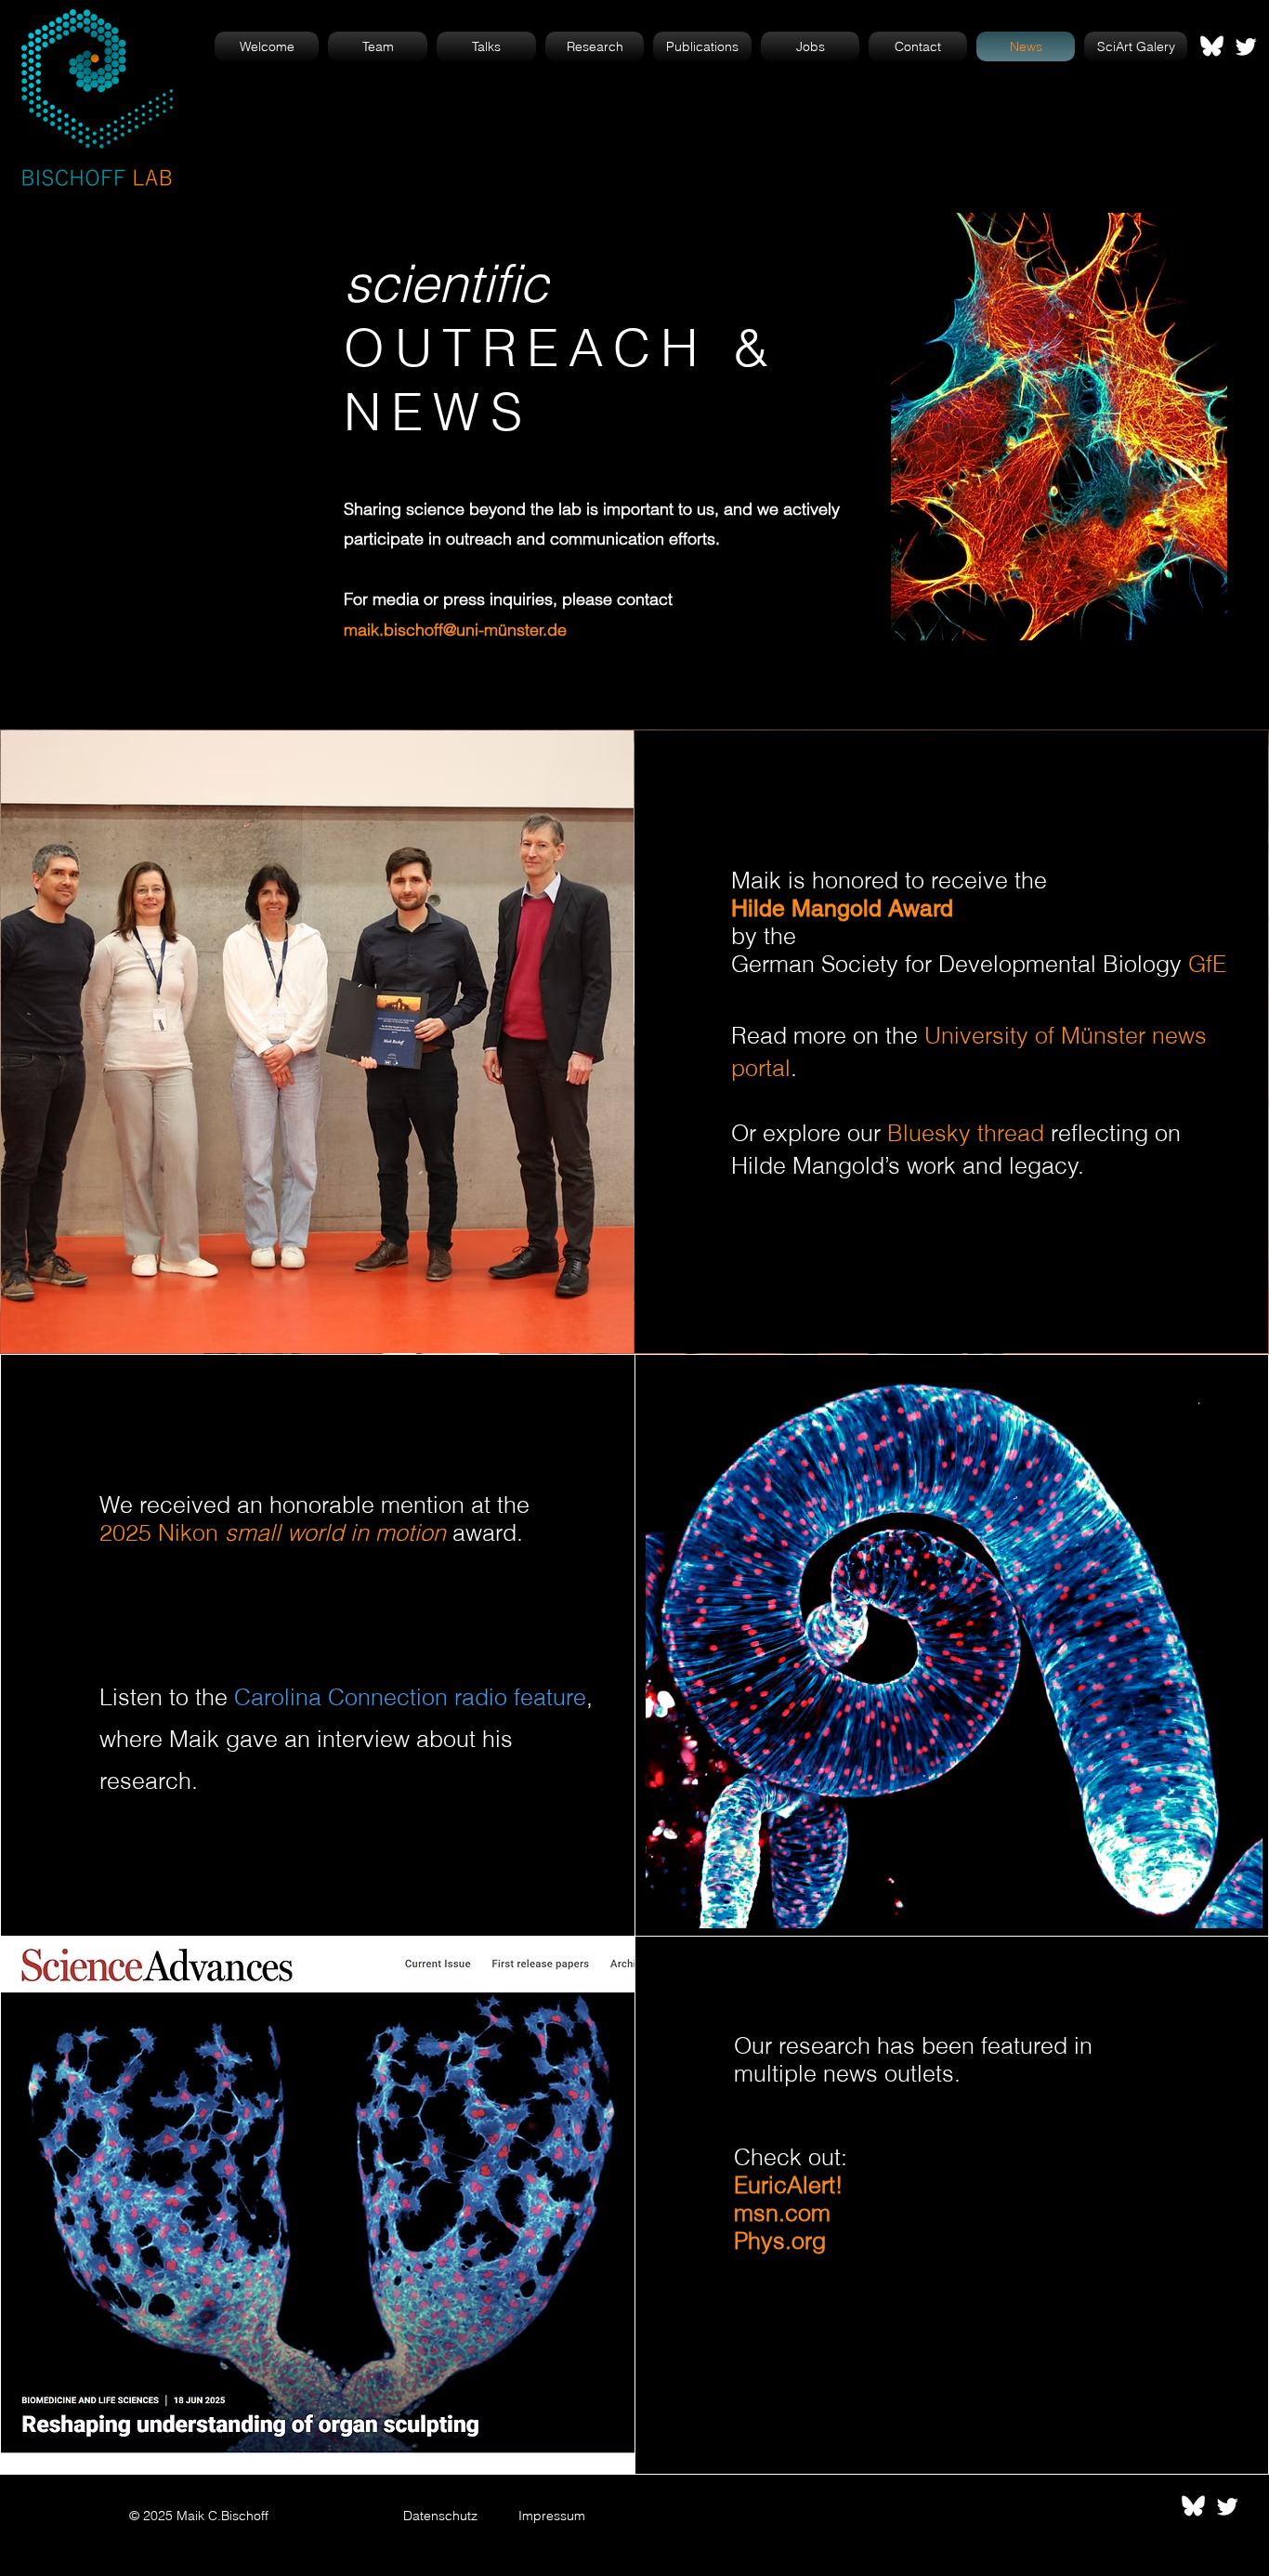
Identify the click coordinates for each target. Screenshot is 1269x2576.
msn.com (782, 2213)
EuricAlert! (788, 2185)
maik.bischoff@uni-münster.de (455, 630)
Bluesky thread (966, 1133)
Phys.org (780, 2241)
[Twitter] (1246, 46)
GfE (1207, 964)
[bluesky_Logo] (1212, 46)
